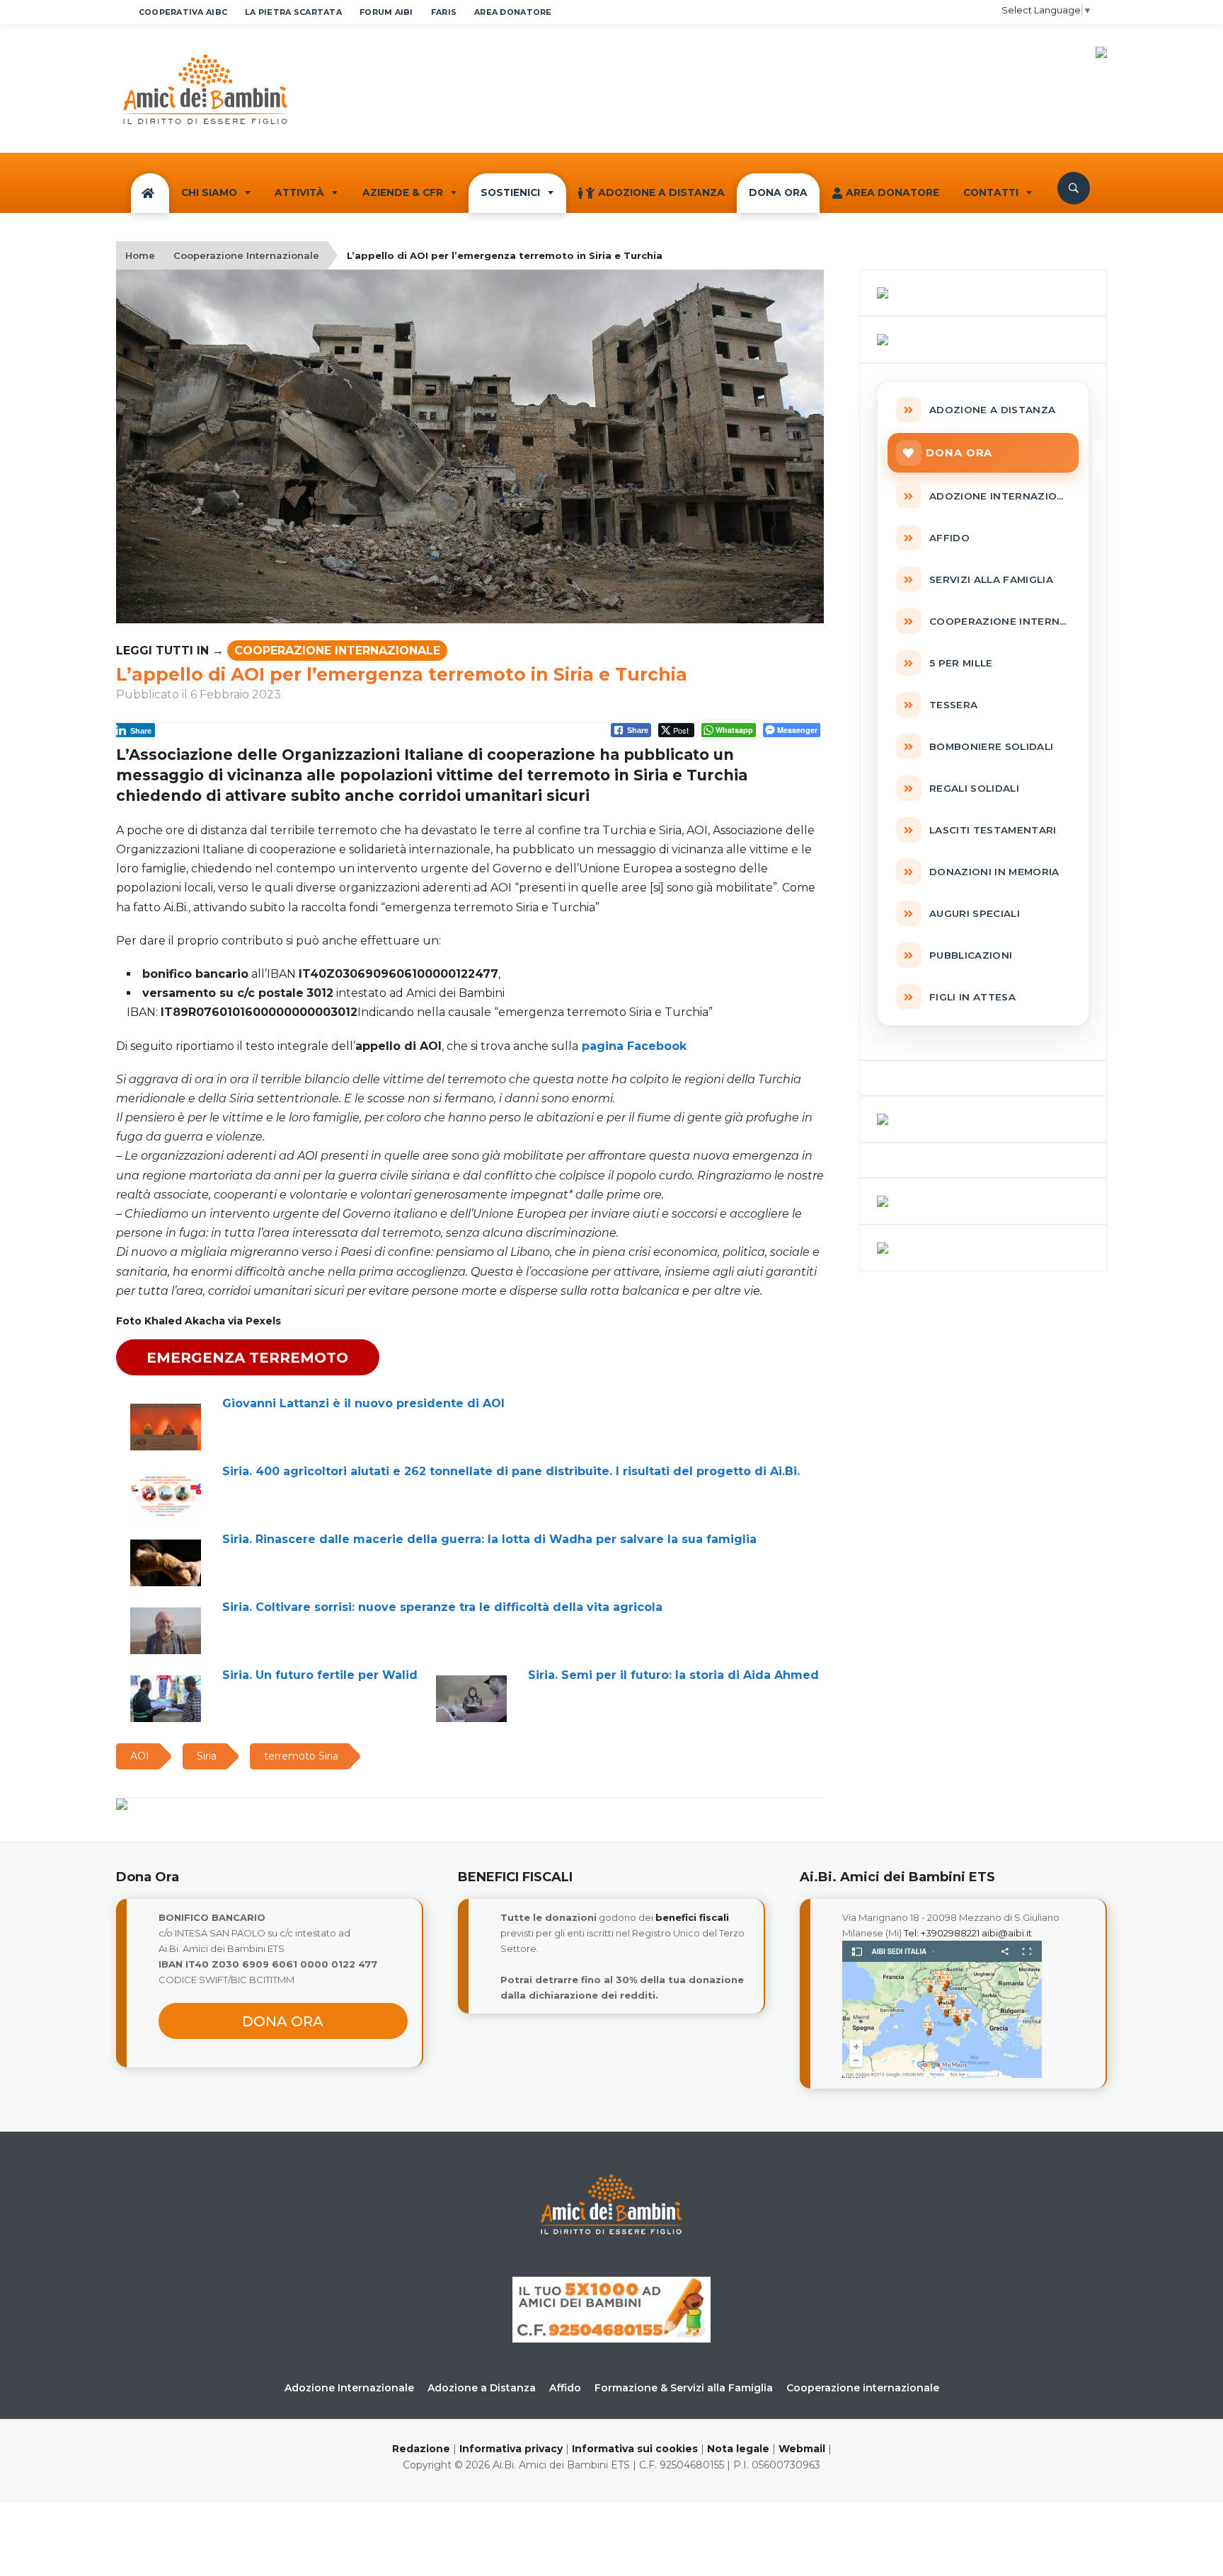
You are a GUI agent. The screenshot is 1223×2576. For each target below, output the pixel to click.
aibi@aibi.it (1007, 1933)
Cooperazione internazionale (863, 2388)
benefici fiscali (692, 1917)
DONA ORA (778, 192)
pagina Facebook (632, 1046)
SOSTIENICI (510, 192)
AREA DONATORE (513, 12)
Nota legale (738, 2449)
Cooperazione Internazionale (246, 255)
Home (140, 255)
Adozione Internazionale (349, 2388)
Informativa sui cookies (635, 2449)
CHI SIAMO (209, 192)
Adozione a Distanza (661, 192)
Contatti (991, 192)
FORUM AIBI (386, 12)
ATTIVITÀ (299, 192)
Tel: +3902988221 (942, 1933)
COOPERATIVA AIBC (183, 12)
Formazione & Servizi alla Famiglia (684, 2388)
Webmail (802, 2449)
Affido (565, 2388)
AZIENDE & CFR (403, 192)
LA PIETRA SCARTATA (293, 12)
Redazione (421, 2449)
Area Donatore (892, 192)
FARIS (444, 12)
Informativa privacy (511, 2449)
